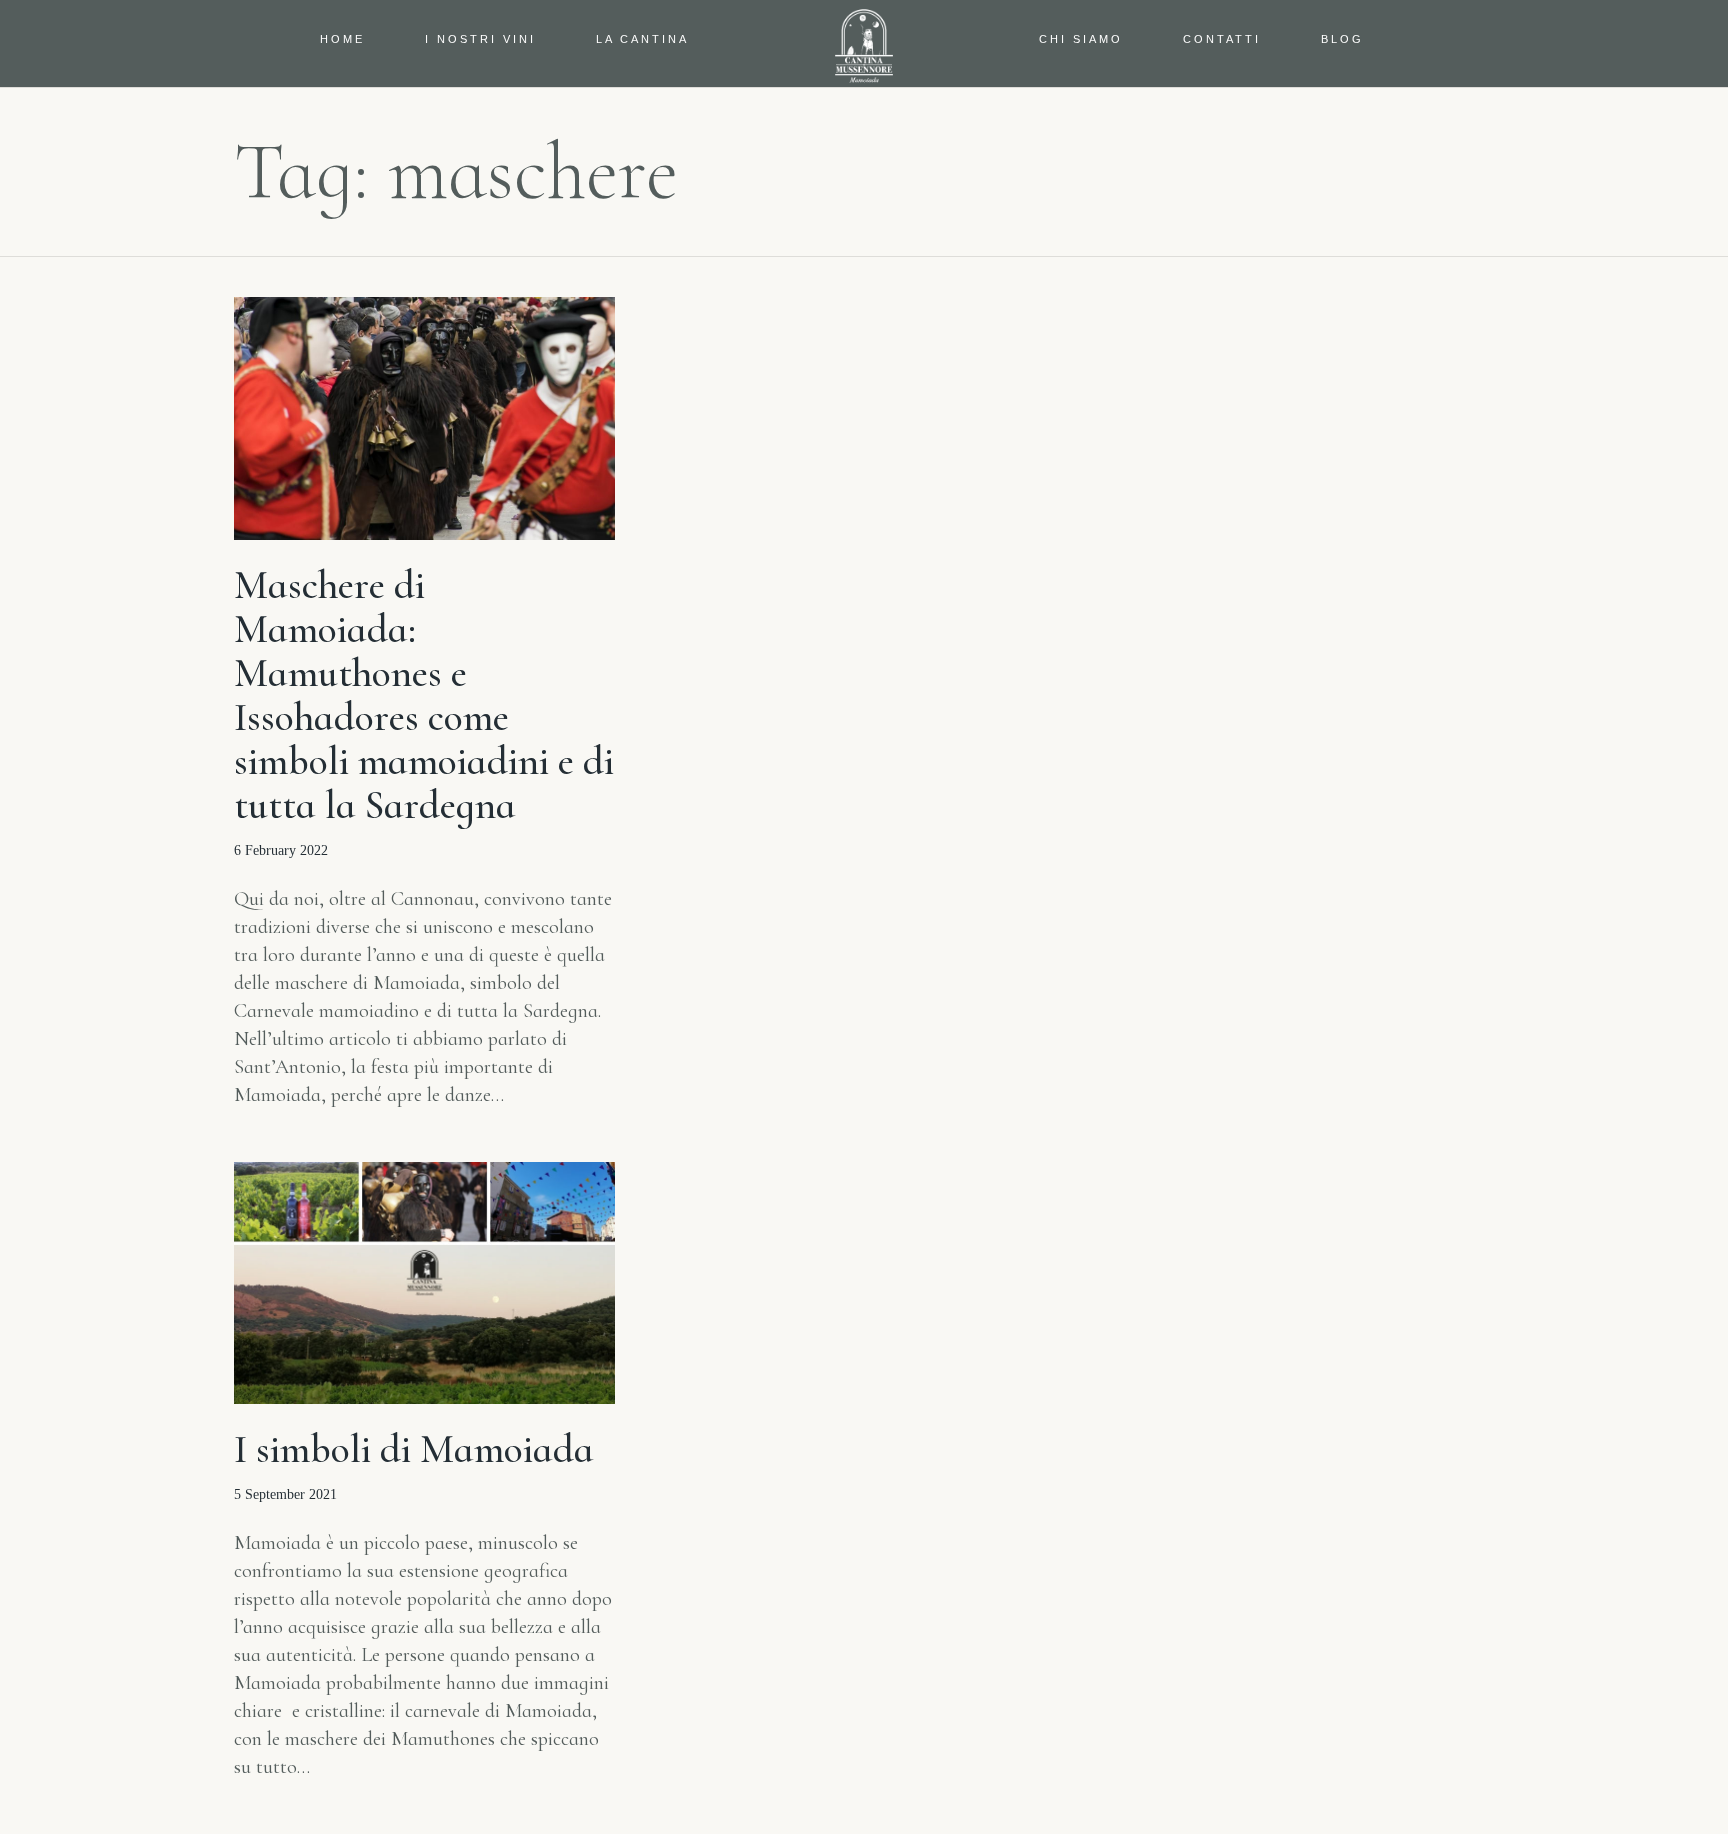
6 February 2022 (281, 850)
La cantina (642, 39)
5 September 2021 (285, 1494)
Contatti (1222, 39)
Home (342, 39)
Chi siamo (1081, 39)
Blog (1342, 39)
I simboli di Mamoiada (414, 1449)
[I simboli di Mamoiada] (424, 1283)
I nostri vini (480, 39)
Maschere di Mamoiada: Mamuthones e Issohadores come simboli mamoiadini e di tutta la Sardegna (424, 695)
